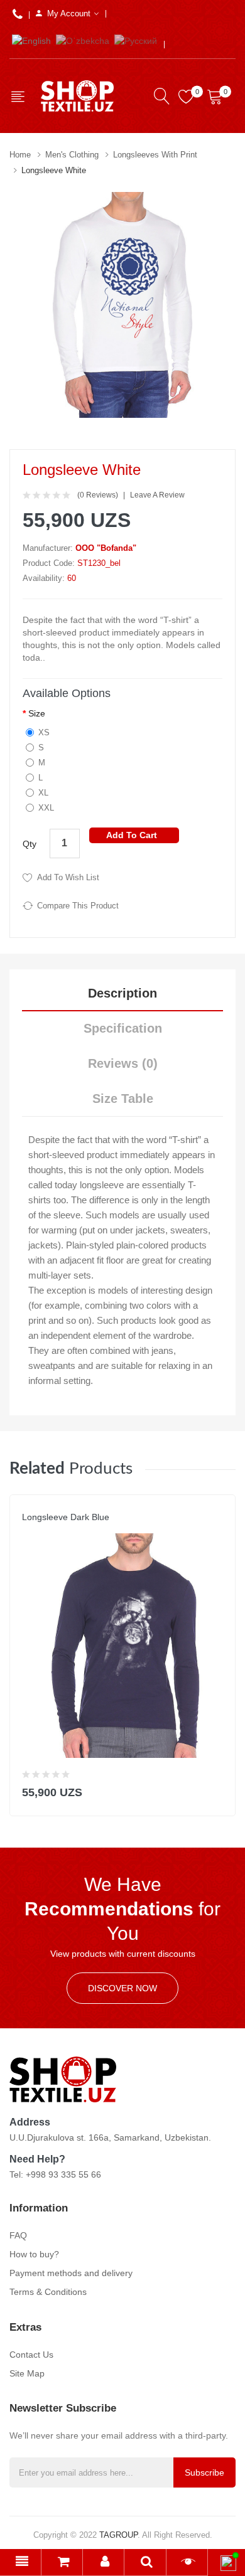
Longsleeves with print (155, 155)
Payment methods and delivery (71, 2273)
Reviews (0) (123, 1063)
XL (43, 793)
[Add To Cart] (218, 1790)
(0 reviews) (98, 495)
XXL (46, 808)
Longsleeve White (54, 170)
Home (20, 155)
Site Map (27, 2373)
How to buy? (34, 2254)
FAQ (18, 2235)
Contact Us (31, 2355)
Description (122, 993)
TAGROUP (118, 2535)
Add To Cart (132, 835)
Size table (123, 1099)
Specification (123, 1028)
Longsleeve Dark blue (66, 1517)
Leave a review (157, 495)
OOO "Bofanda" (106, 548)
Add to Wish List (68, 877)
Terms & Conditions (48, 2292)
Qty (30, 844)
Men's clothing (72, 155)
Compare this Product (78, 906)
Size (37, 713)
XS (44, 732)
